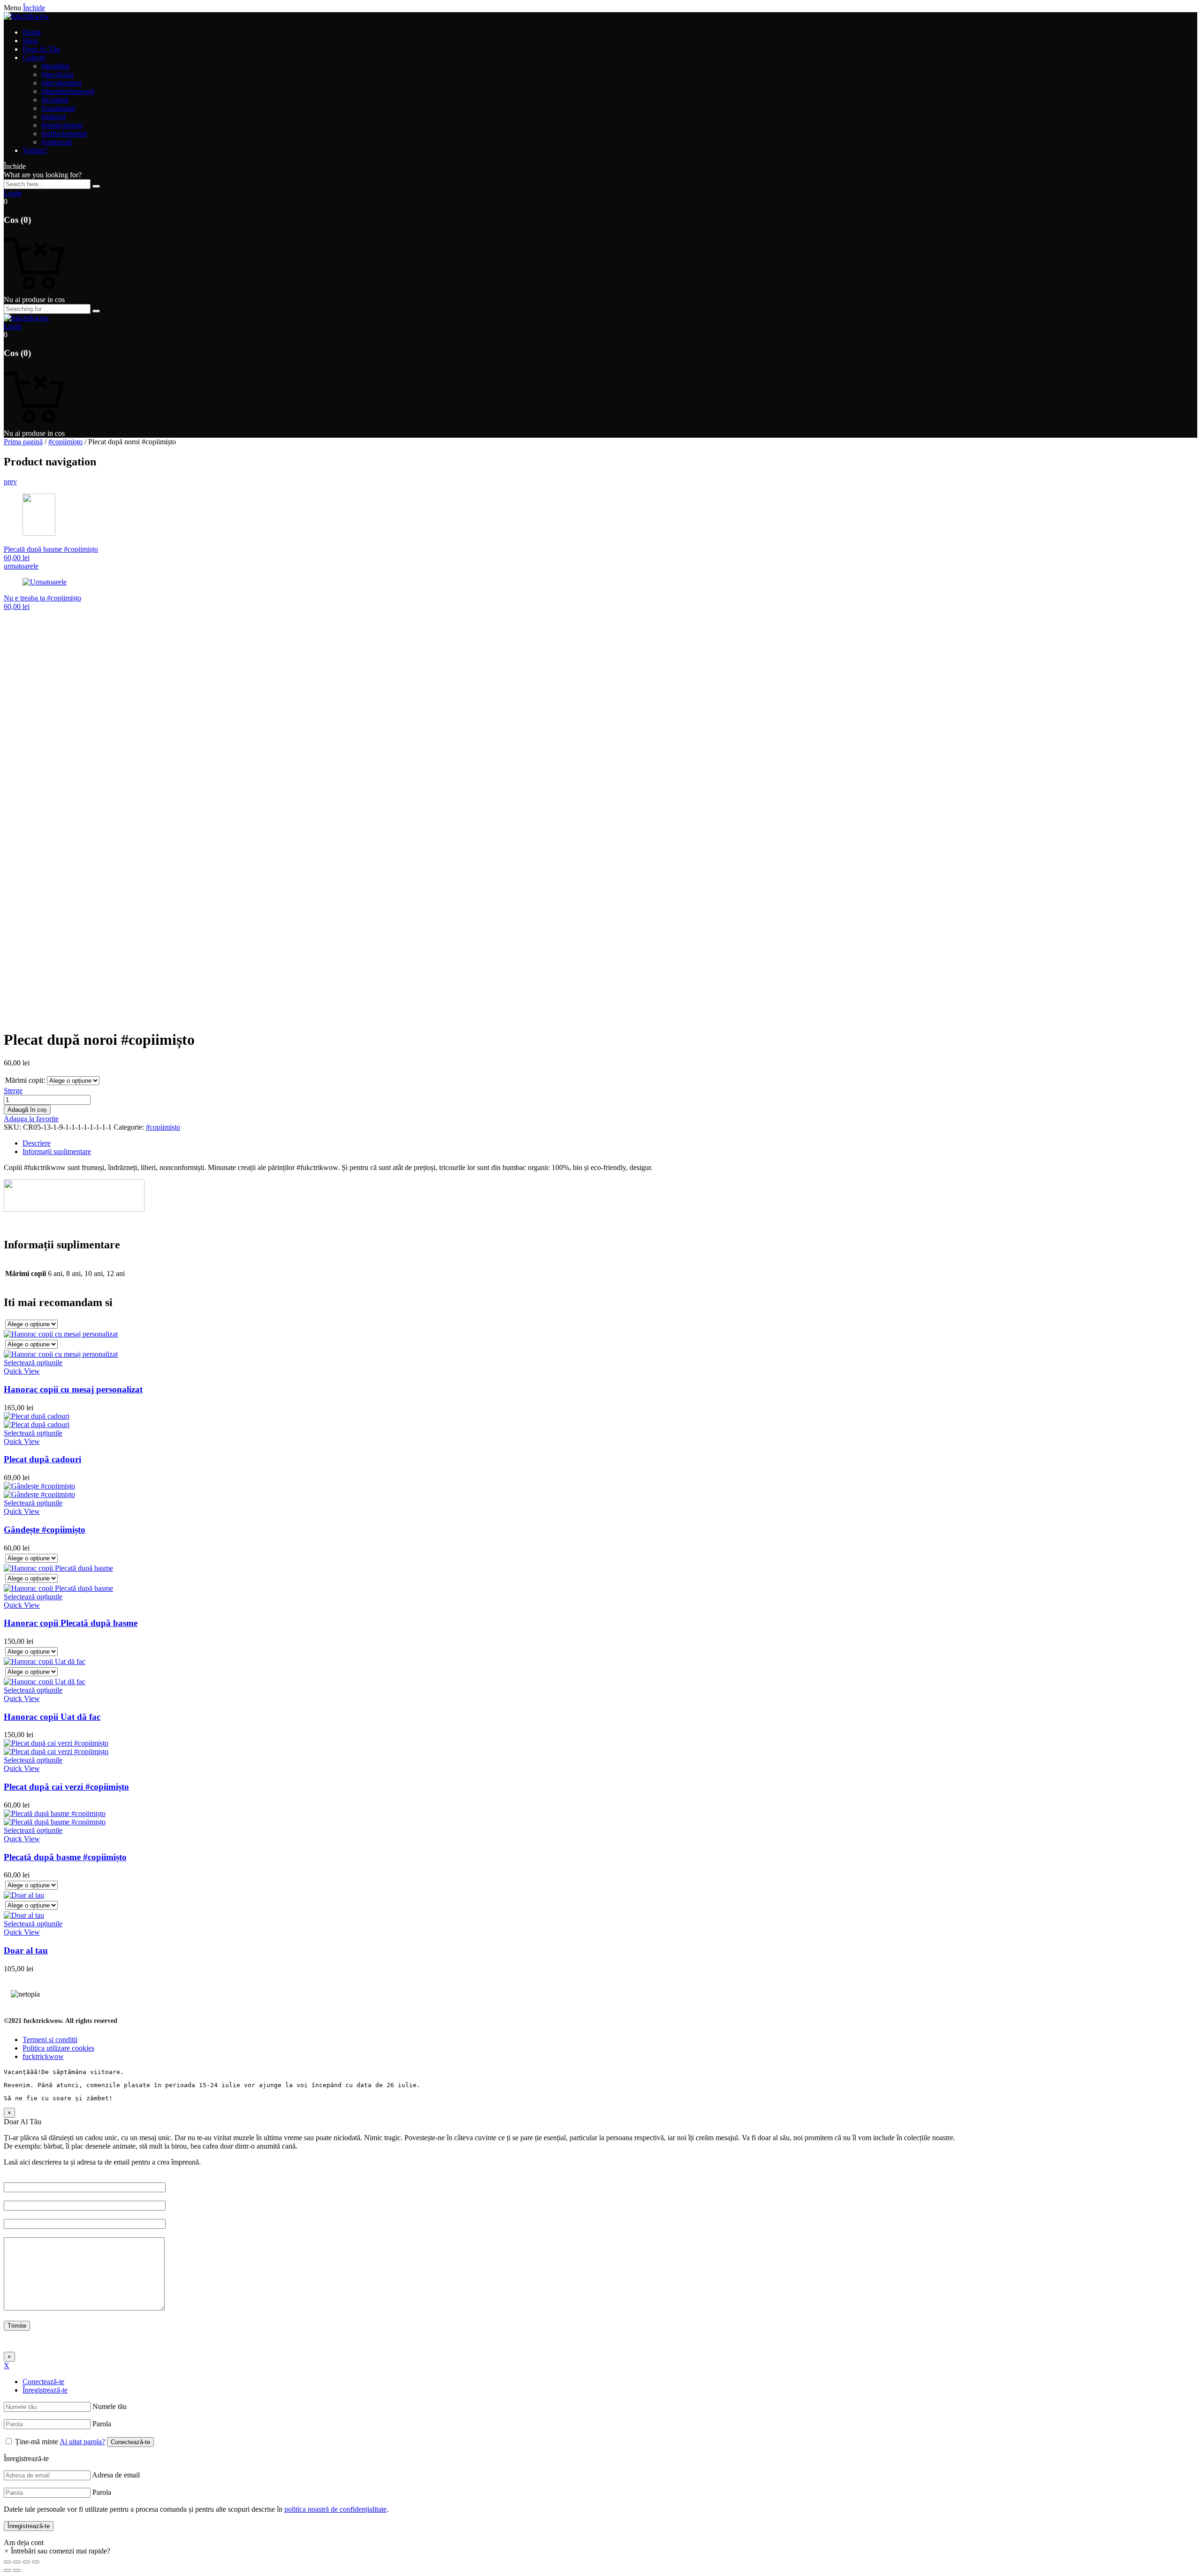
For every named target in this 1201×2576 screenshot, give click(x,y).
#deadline (56, 66)
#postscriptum (62, 125)
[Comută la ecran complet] (26, 2562)
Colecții (34, 57)
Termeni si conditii (50, 2040)
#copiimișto (65, 442)
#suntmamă (58, 108)
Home (32, 32)
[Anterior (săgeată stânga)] (8, 2570)
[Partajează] (17, 2562)
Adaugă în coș (27, 1110)
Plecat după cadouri (42, 1459)
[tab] (610, 1143)
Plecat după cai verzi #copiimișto (66, 1787)
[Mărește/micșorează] (36, 2562)
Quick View (22, 1371)
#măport (53, 117)
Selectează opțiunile (33, 1363)
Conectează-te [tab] (43, 2382)
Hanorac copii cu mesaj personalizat (73, 1389)
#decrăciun (57, 74)
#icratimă (55, 100)
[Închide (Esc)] (8, 2562)
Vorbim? (35, 150)
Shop (30, 41)
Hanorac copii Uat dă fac (52, 1717)
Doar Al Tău (41, 49)
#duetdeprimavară (68, 91)
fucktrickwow (43, 2056)
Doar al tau (26, 1950)
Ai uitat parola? (82, 2442)
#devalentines (61, 83)
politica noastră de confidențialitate (335, 2509)
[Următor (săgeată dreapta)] (17, 2570)
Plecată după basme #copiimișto (65, 1857)
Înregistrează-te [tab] (45, 2390)
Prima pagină (23, 442)
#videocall (57, 142)
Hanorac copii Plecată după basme (71, 1623)
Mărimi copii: (25, 1080)
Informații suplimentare (57, 1151)
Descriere (37, 1143)
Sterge (13, 1090)
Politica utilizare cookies (58, 2048)
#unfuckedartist (64, 133)
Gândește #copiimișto (45, 1530)
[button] (57, 2551)
